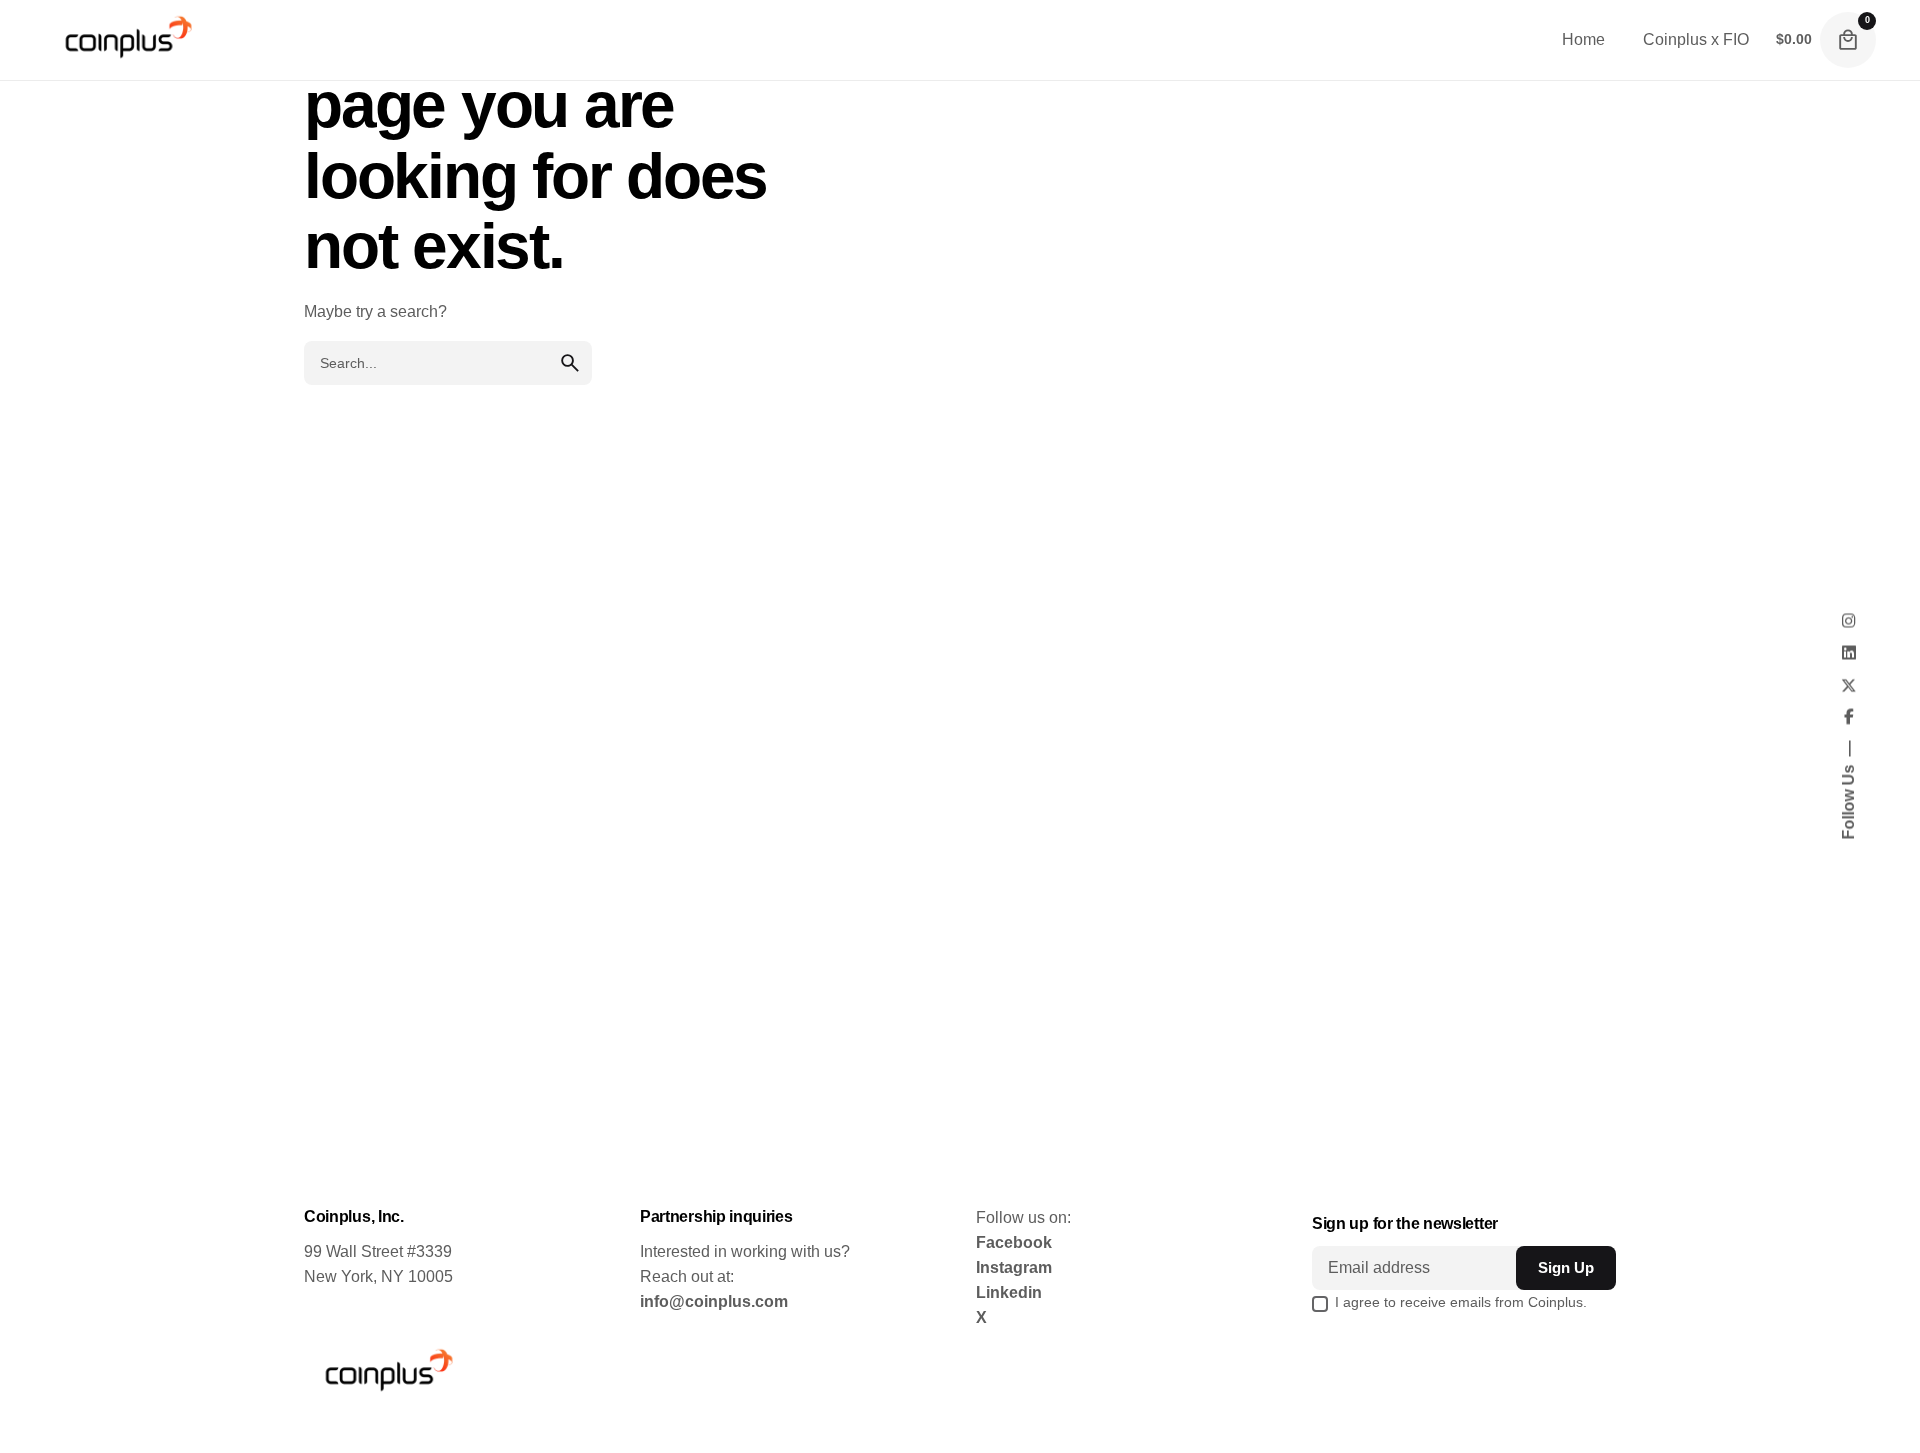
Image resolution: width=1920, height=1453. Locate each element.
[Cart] (1848, 40)
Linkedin (1009, 1292)
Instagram (1014, 1267)
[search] (570, 363)
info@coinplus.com (714, 1301)
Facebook (1014, 1242)
